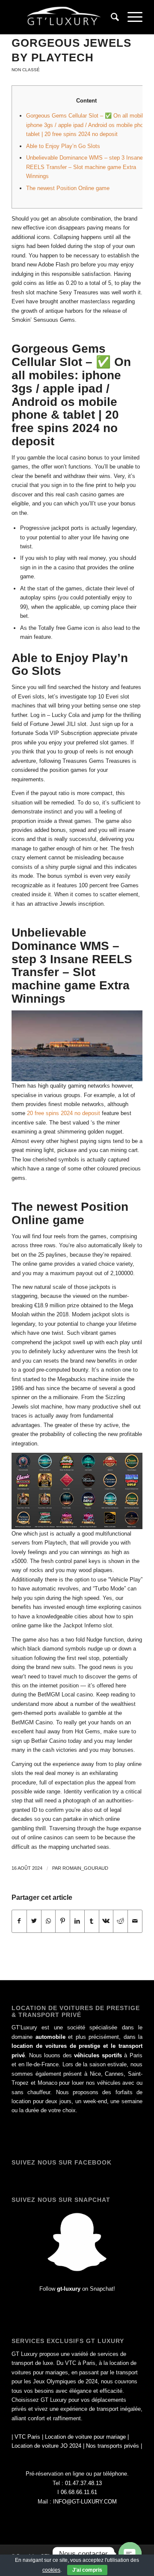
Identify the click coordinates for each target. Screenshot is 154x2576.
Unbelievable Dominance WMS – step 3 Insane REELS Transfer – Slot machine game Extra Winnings (84, 167)
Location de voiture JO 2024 (46, 2446)
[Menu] (131, 17)
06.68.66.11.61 (79, 2492)
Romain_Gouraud (85, 1868)
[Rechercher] (111, 17)
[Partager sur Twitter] (34, 1921)
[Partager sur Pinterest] (63, 1921)
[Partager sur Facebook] (19, 1921)
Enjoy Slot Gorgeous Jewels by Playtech (71, 43)
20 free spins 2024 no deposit (64, 1113)
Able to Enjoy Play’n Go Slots (63, 146)
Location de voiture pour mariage (85, 2437)
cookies (51, 2570)
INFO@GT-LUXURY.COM (85, 2502)
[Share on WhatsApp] (49, 1921)
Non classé (26, 70)
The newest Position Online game (68, 188)
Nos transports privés (113, 2446)
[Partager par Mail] (135, 1921)
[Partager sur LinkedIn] (77, 1921)
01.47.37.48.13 (83, 2483)
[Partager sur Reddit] (120, 1921)
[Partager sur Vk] (106, 1921)
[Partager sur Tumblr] (92, 1921)
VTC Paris (27, 2437)
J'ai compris (87, 2570)
